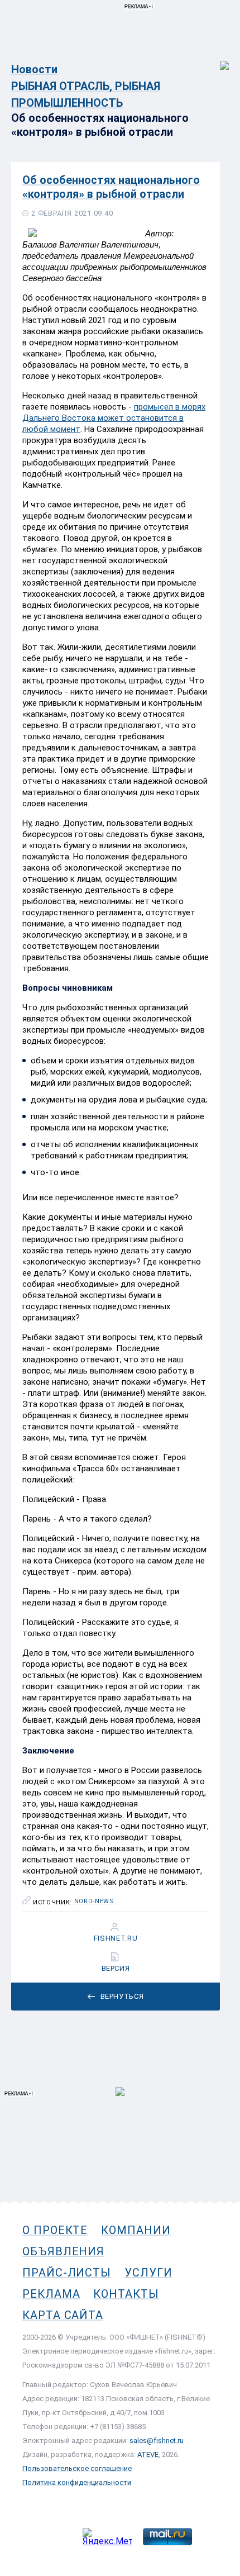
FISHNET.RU (116, 1938)
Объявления (63, 2251)
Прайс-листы (67, 2273)
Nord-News (94, 1902)
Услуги (148, 2273)
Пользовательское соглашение (77, 2468)
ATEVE (148, 2454)
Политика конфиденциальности (77, 2482)
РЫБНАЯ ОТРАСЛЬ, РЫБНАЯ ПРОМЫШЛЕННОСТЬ (86, 94)
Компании (136, 2230)
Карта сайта (63, 2315)
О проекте (55, 2230)
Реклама (51, 2294)
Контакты (126, 2294)
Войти (217, 60)
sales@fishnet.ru (157, 2440)
